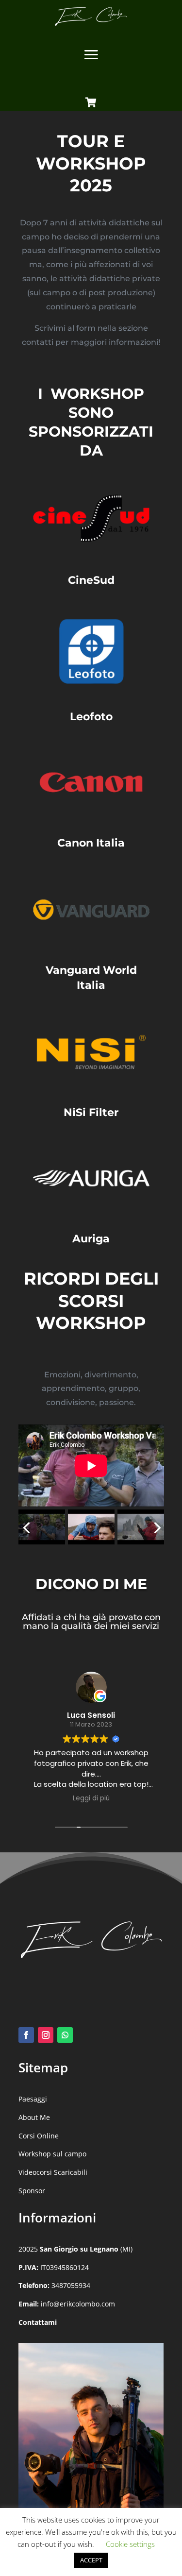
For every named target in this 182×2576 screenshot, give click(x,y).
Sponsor (32, 2191)
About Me (34, 2117)
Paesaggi (33, 2099)
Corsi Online (39, 2136)
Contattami (38, 2322)
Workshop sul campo (52, 2154)
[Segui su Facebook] (26, 2035)
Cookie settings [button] (130, 2544)
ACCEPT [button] (91, 2560)
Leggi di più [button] (91, 1798)
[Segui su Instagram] (46, 2035)
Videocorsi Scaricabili (53, 2172)
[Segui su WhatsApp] (65, 2035)
